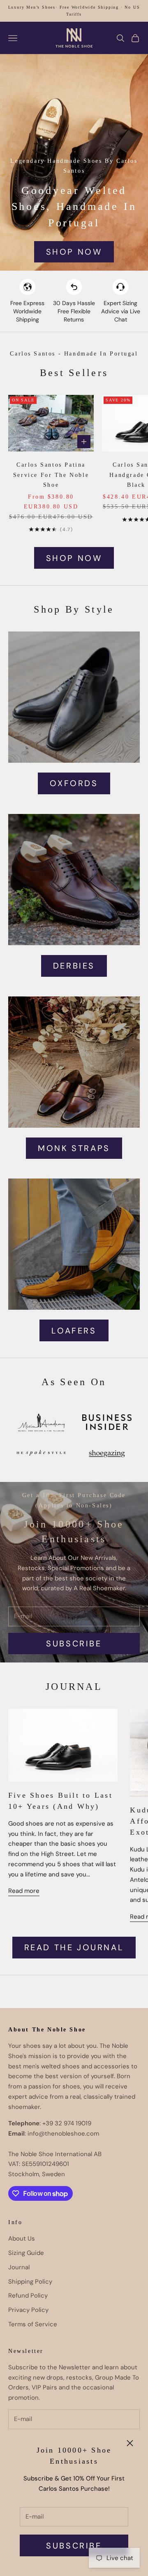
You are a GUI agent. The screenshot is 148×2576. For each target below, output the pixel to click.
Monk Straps (74, 1148)
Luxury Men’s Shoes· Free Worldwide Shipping (64, 7)
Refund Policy (28, 2296)
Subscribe (74, 2546)
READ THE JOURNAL (74, 1947)
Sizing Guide (26, 2253)
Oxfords (74, 783)
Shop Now (74, 252)
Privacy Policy (28, 2310)
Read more (24, 1891)
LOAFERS (74, 1331)
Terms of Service (33, 2324)
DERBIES (74, 966)
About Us (22, 2239)
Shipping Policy (30, 2282)
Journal (19, 2267)
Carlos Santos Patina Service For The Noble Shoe (51, 475)
